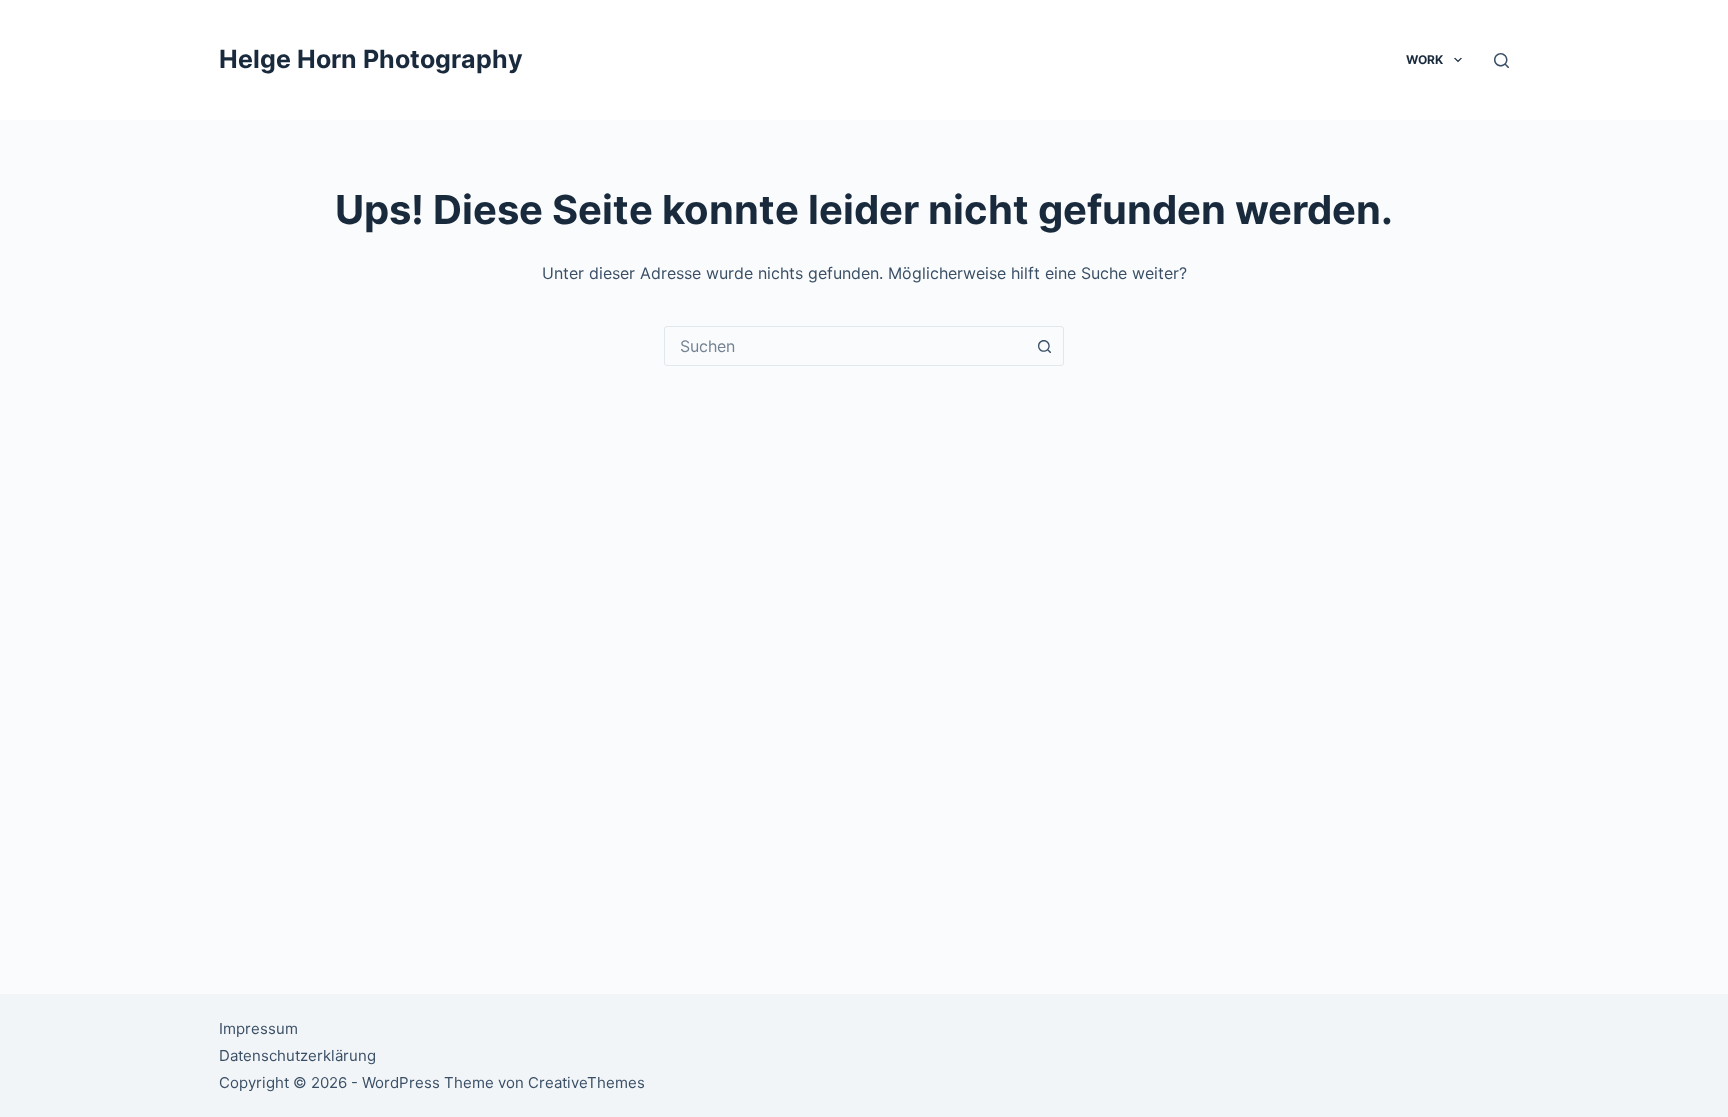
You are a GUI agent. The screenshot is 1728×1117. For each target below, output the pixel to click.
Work (1424, 59)
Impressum (258, 1028)
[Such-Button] (1044, 346)
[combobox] (845, 346)
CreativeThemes (586, 1082)
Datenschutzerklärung (297, 1055)
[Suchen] (1501, 60)
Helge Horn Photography (371, 59)
